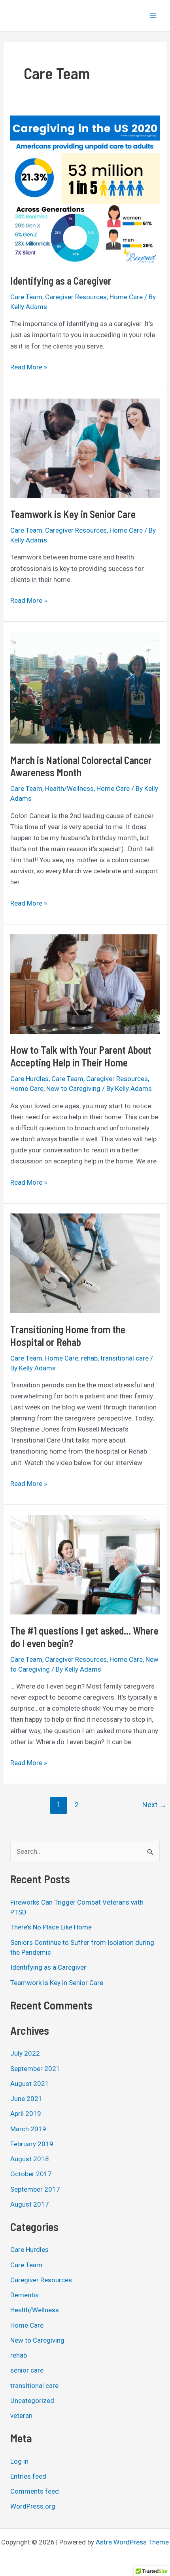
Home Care (126, 297)
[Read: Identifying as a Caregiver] (85, 189)
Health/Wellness (69, 788)
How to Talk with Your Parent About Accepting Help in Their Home (81, 1056)
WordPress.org (33, 2506)
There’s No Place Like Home (51, 1927)
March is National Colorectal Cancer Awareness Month (81, 766)
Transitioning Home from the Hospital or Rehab (68, 1336)
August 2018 (30, 2159)
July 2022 (25, 2053)
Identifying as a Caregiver (61, 281)
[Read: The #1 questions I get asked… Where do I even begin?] (85, 1564)
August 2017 (30, 2204)
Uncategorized (32, 2401)
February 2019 (32, 2144)
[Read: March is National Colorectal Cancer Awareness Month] (85, 687)
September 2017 (35, 2189)
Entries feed (28, 2476)
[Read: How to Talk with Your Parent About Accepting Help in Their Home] (85, 984)
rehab (89, 1358)
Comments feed (35, 2491)
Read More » (29, 366)
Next (154, 1805)
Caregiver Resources (76, 297)
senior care (27, 2370)
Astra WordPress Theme (132, 2542)
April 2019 (26, 2114)
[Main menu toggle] (153, 16)
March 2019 (28, 2129)
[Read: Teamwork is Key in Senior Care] (85, 447)
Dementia (25, 2295)
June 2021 (26, 2099)
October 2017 (31, 2174)
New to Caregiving (73, 1089)
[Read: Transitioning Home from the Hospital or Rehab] (85, 1263)
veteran (21, 2416)
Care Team (26, 297)
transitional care (125, 1358)
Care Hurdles (29, 1079)
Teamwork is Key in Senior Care (73, 514)
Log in (19, 2461)
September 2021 (35, 2069)
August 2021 (30, 2084)
